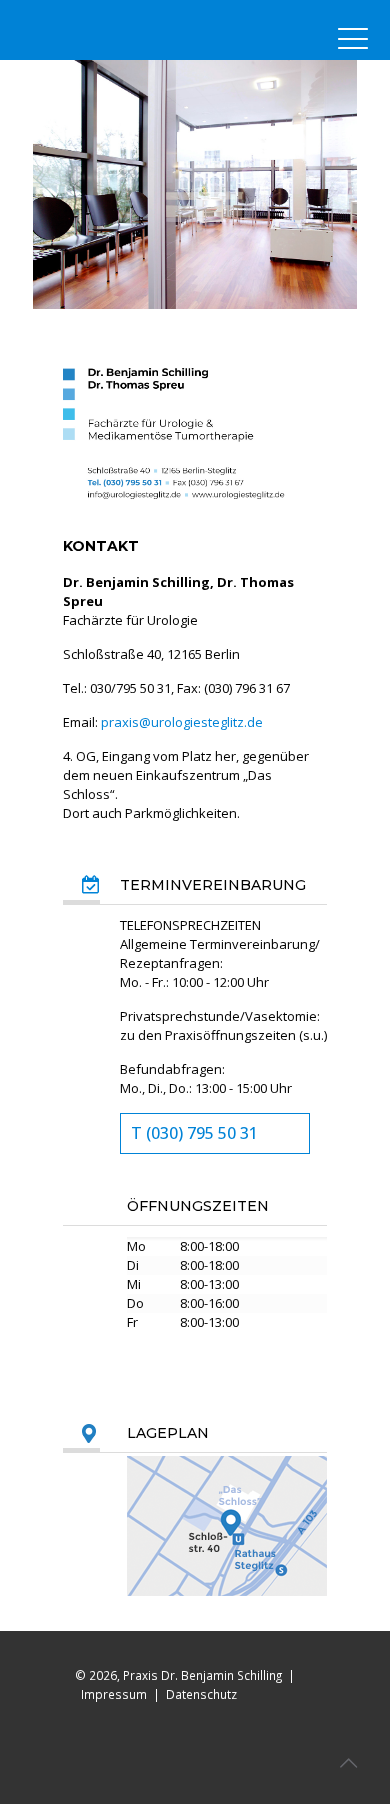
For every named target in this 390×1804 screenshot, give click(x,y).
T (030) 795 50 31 (194, 1133)
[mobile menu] (353, 40)
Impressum (114, 1694)
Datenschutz (201, 1694)
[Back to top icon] (348, 1762)
